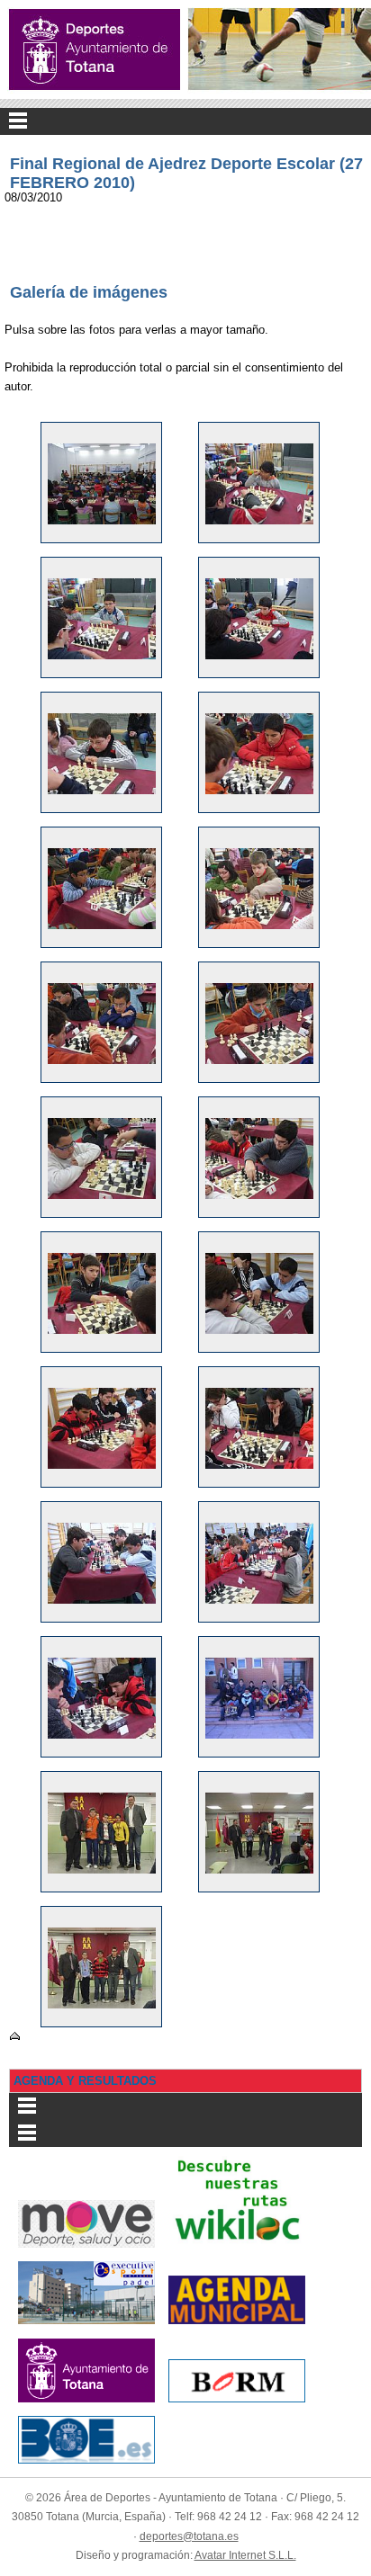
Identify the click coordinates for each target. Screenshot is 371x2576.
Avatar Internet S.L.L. (245, 2555)
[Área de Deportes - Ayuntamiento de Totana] (95, 49)
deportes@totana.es (189, 2536)
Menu (185, 121)
